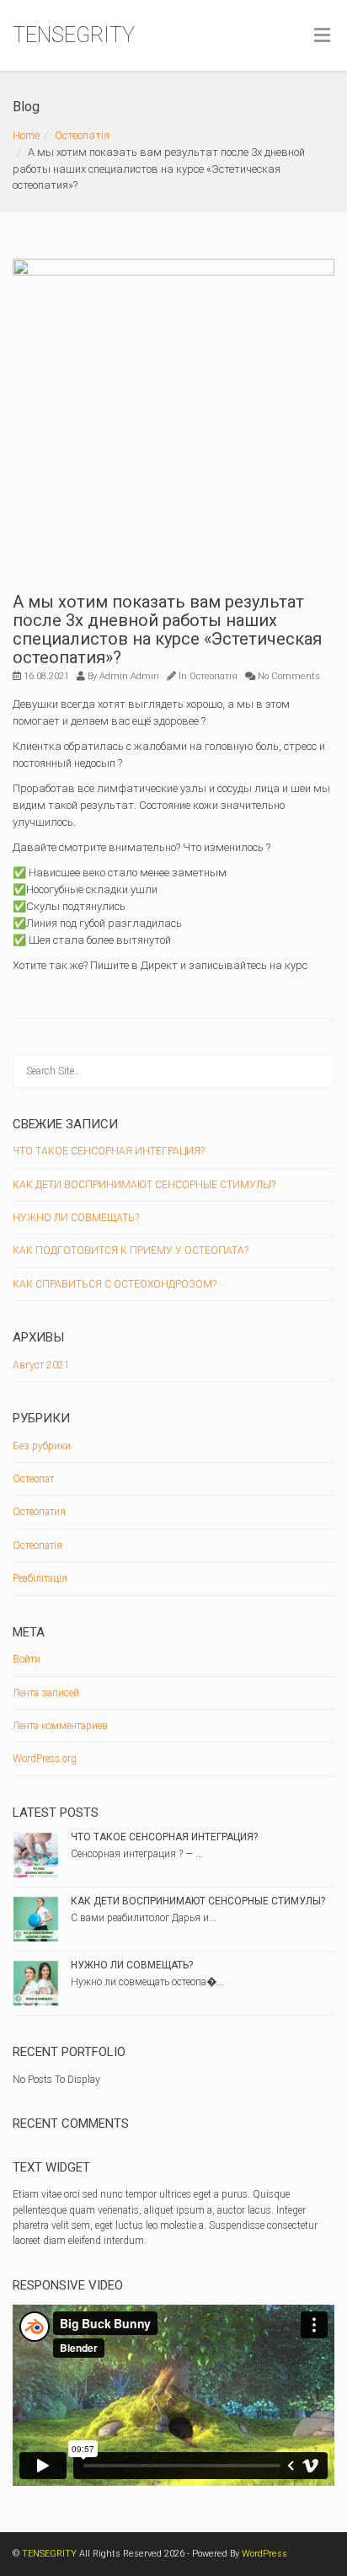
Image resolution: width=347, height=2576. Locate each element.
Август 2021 (41, 1365)
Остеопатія (82, 135)
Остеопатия (39, 1512)
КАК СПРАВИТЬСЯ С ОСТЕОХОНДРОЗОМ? (115, 1284)
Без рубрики (42, 1446)
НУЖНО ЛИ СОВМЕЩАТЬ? (76, 1218)
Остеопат (33, 1479)
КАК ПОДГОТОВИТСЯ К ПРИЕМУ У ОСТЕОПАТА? (131, 1251)
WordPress (264, 2554)
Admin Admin (129, 676)
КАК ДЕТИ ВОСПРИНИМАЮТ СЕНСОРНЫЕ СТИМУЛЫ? (144, 1185)
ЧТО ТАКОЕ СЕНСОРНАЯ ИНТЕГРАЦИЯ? (109, 1151)
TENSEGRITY (74, 35)
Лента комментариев (60, 1726)
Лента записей (46, 1693)
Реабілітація (40, 1578)
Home (26, 135)
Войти (27, 1659)
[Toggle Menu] (322, 36)
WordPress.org (45, 1759)
